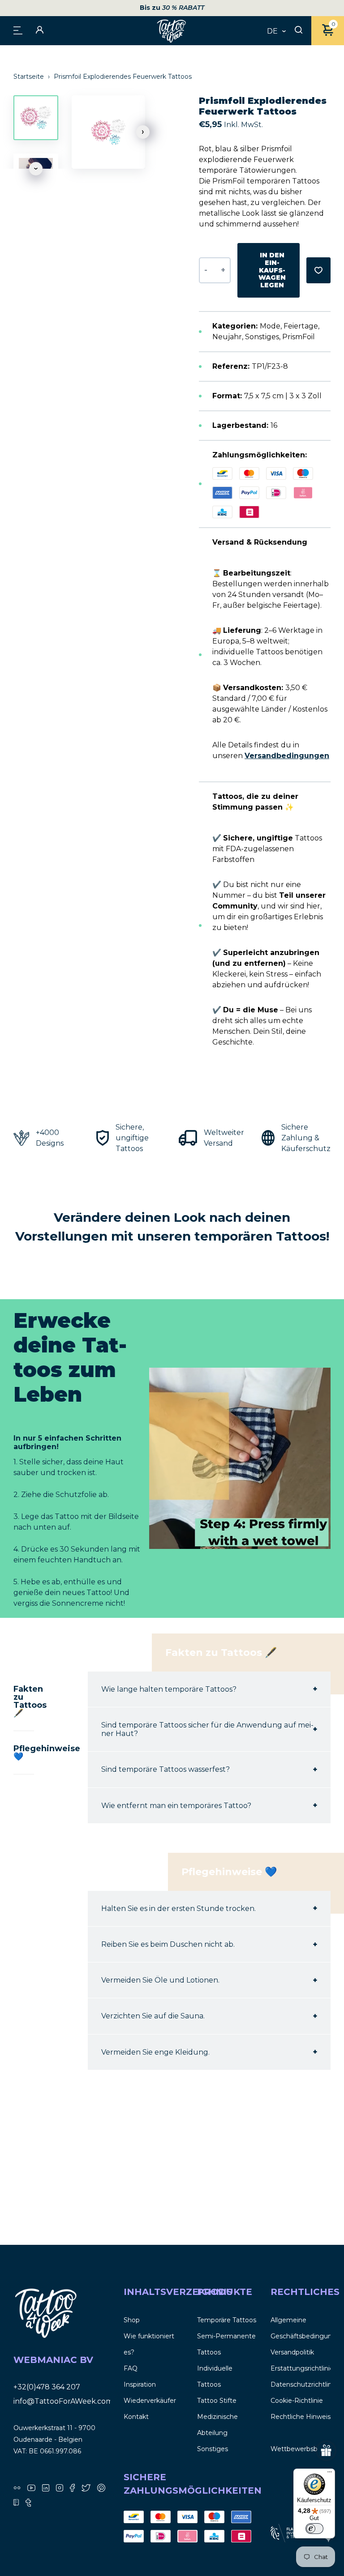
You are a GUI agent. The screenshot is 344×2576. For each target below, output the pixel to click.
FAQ (131, 2368)
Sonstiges (213, 2449)
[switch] (314, 2529)
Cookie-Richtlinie (297, 2401)
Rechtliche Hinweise (303, 2417)
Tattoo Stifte (217, 2401)
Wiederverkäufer (150, 2401)
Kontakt (136, 2417)
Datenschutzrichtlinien (306, 2384)
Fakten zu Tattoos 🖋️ (24, 1701)
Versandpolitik (292, 2352)
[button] (143, 132)
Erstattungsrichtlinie (302, 2368)
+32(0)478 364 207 (47, 2387)
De (272, 31)
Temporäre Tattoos (227, 2320)
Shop (132, 2320)
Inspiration (140, 2384)
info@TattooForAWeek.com (63, 2401)
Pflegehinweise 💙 (24, 1753)
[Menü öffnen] (18, 30)
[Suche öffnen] (299, 30)
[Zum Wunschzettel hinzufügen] (318, 270)
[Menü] (330, 2474)
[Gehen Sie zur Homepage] (172, 31)
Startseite (30, 77)
